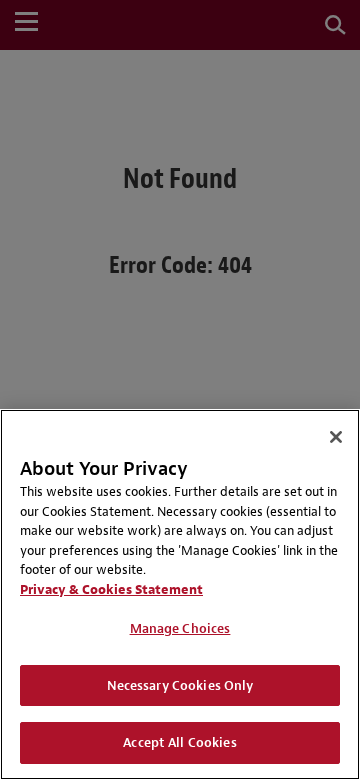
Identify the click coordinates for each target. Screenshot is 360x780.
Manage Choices (180, 628)
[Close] (336, 437)
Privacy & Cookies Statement (111, 589)
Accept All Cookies (179, 742)
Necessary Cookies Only (180, 685)
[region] (180, 594)
